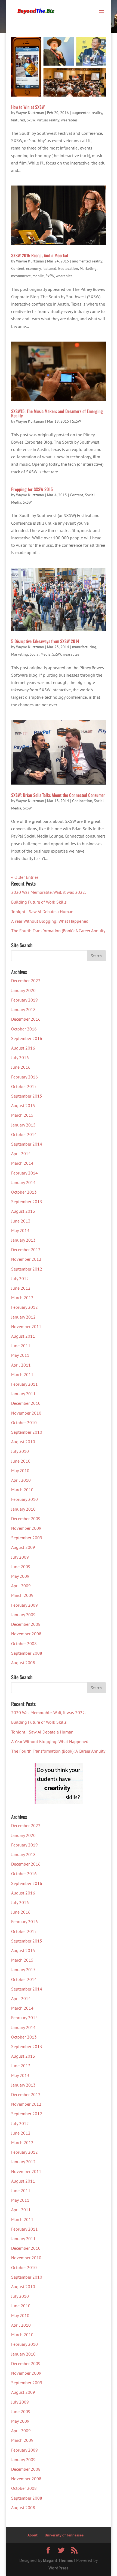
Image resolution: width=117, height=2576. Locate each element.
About (33, 2535)
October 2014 (24, 1134)
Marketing (88, 268)
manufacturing (84, 647)
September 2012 (27, 1269)
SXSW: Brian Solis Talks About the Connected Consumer (58, 795)
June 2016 (21, 1067)
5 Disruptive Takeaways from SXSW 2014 (45, 641)
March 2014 (22, 1163)
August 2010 (23, 1442)
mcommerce (21, 276)
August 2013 (23, 1211)
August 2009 (23, 1547)
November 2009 (26, 1528)
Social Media (40, 654)
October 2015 (24, 1086)
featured (18, 120)
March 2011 (22, 1374)
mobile (38, 276)
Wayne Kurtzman (30, 113)
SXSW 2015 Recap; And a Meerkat (40, 255)
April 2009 (21, 1586)
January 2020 (23, 990)
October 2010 (24, 1423)
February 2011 (24, 1384)
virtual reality (48, 120)
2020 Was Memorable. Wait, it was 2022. (48, 892)
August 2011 (23, 1336)
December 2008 (26, 1624)
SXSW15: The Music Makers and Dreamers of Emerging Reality (57, 413)
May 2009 (20, 1576)
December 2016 (26, 1019)
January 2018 (23, 1009)
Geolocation (68, 268)
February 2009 (24, 1605)
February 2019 (24, 1000)
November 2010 (26, 1413)
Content (18, 268)
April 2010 (21, 1480)
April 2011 (21, 1365)
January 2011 (23, 1394)
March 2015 (22, 1115)
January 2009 (23, 1615)
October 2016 (24, 1029)
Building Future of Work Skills (39, 902)
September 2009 (27, 1538)
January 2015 (23, 1125)
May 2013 (20, 1230)
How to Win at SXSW (28, 107)
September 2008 (27, 1653)
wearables (69, 120)
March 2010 (22, 1490)
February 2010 (24, 1499)
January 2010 (23, 1509)
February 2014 (24, 1173)
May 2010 (20, 1471)
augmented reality (87, 113)
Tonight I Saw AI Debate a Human (42, 912)
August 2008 (23, 1663)
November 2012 (26, 1259)
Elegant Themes (58, 2560)
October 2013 (24, 1192)
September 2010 (27, 1432)
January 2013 (23, 1240)
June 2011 (21, 1346)
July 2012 (20, 1278)
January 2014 (23, 1182)
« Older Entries (25, 877)
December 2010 (26, 1403)
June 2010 (21, 1461)
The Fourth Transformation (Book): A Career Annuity (58, 931)
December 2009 (26, 1519)
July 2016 (20, 1057)
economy (33, 268)
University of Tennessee (64, 2535)
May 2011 (20, 1355)
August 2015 (23, 1105)
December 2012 (26, 1250)
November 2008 (26, 1634)
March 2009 (22, 1595)
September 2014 (27, 1144)
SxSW (31, 120)
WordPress (59, 2568)
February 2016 (24, 1077)
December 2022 (26, 981)
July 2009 (20, 1557)
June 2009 (21, 1567)
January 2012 (23, 1317)
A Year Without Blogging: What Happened (50, 921)
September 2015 (27, 1096)
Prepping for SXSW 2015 (32, 489)
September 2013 (27, 1202)
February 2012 (24, 1307)
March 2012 (22, 1298)
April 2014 (21, 1153)
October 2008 (24, 1643)
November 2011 (26, 1326)
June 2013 (21, 1221)
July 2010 (20, 1451)
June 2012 (21, 1288)
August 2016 (23, 1048)
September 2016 (27, 1038)
